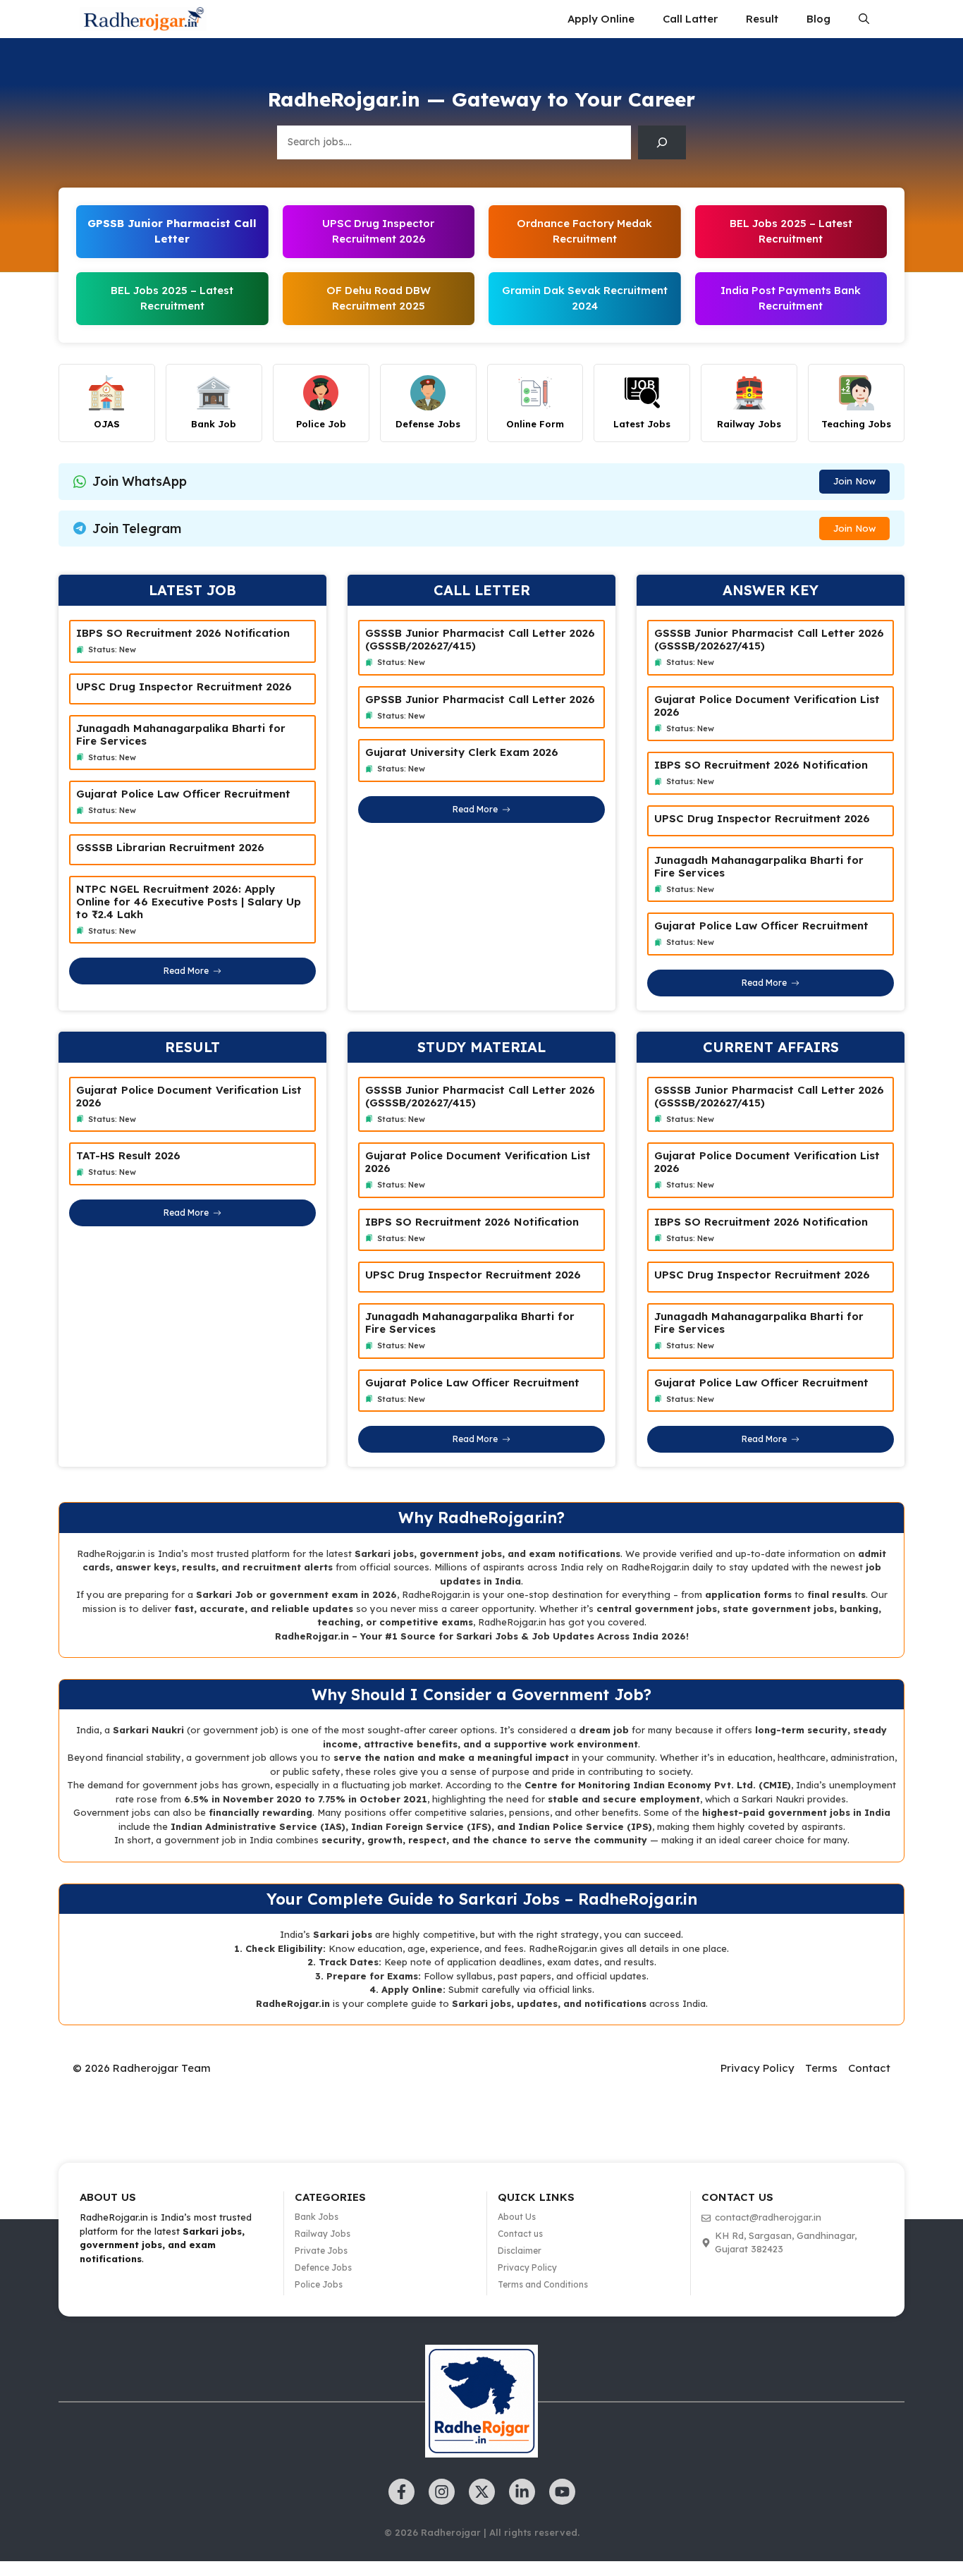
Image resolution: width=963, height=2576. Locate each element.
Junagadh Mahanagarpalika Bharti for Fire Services (181, 734)
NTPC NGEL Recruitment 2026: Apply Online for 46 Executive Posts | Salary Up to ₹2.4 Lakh (189, 902)
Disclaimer (520, 2251)
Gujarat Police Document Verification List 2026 (767, 706)
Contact (869, 2068)
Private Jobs (321, 2251)
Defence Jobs (323, 2267)
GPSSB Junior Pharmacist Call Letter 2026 (480, 699)
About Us (517, 2217)
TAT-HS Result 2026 (128, 1155)
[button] (864, 19)
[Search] (662, 142)
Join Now (854, 481)
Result (762, 19)
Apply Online (601, 19)
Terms (821, 2068)
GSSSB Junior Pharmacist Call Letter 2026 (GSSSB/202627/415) (480, 639)
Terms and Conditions (543, 2284)
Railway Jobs (323, 2234)
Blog (818, 19)
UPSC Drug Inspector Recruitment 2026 (184, 686)
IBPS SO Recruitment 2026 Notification (183, 633)
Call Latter (690, 19)
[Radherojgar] (143, 19)
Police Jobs (319, 2284)
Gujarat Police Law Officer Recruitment (183, 794)
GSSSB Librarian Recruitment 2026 (170, 847)
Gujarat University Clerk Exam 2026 (462, 752)
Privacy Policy (757, 2068)
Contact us (520, 2234)
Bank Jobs (317, 2217)
